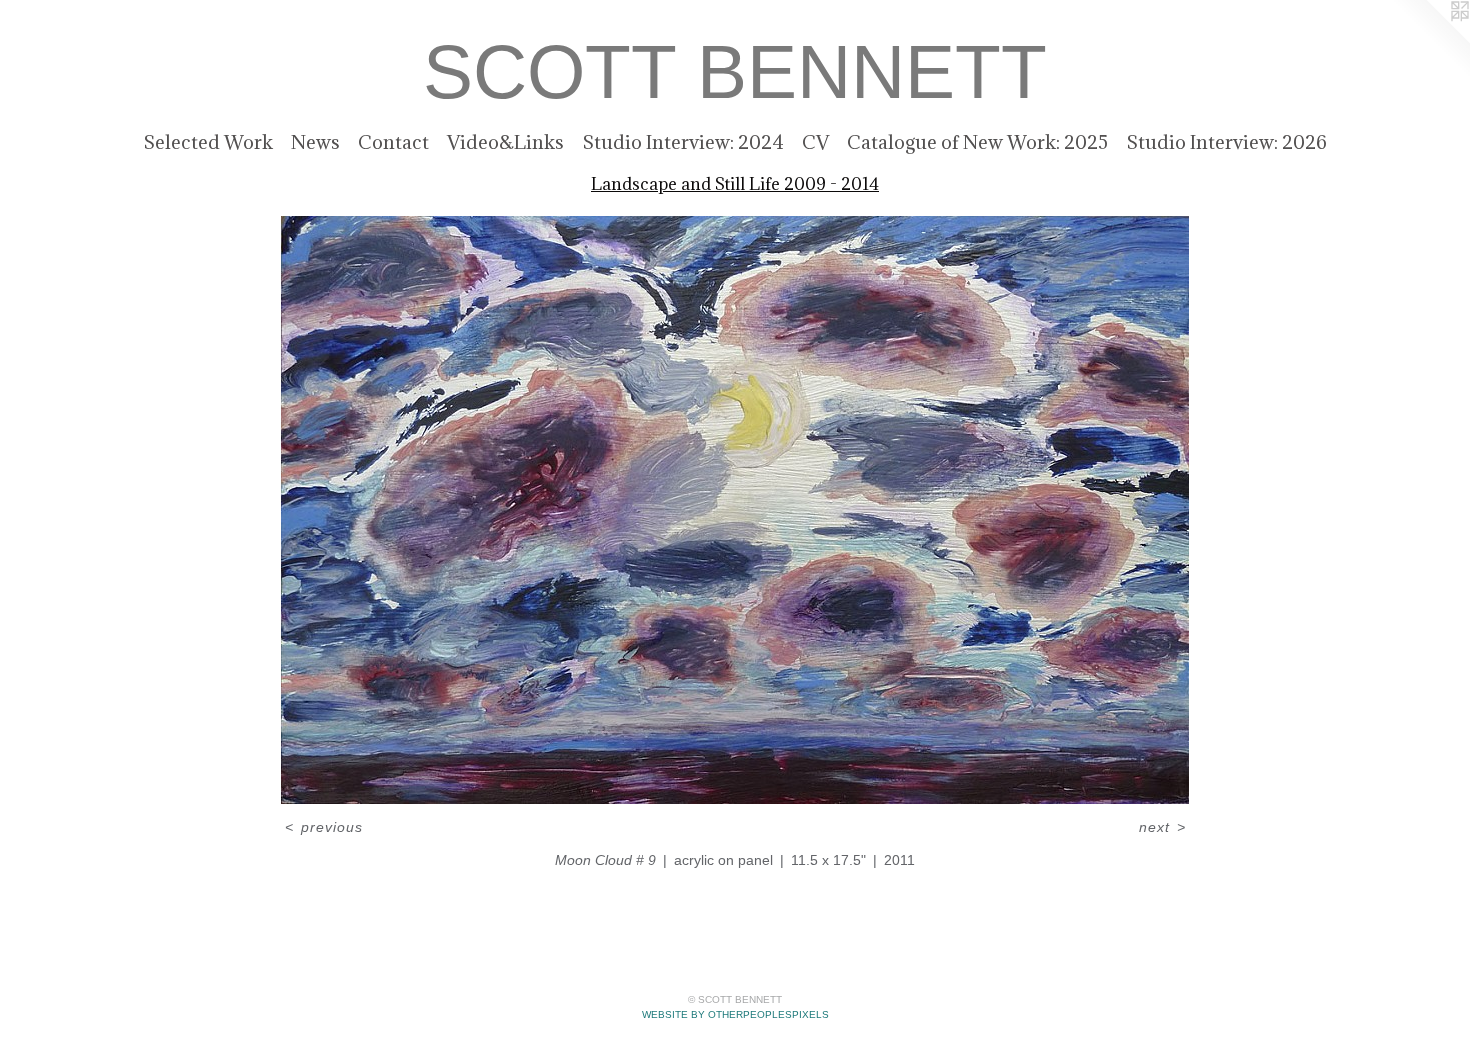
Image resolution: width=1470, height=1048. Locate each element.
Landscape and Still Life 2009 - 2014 (735, 184)
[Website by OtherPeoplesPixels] (1430, 40)
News (315, 142)
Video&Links (505, 142)
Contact (393, 142)
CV (815, 142)
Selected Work (208, 142)
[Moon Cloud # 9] (735, 510)
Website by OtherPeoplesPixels (735, 1014)
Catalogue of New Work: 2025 (977, 142)
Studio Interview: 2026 (1226, 142)
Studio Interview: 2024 (683, 142)
